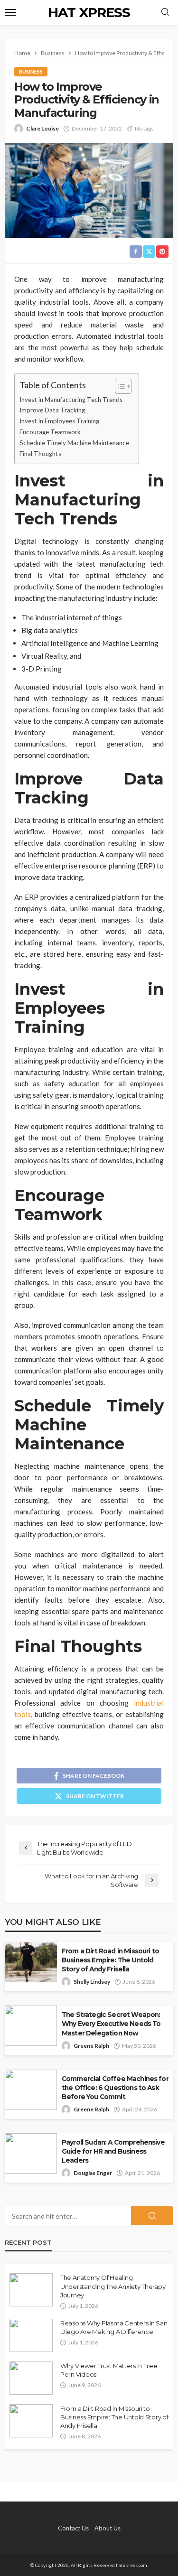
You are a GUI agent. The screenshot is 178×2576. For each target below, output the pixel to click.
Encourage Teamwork (50, 432)
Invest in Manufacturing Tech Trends (71, 400)
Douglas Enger (93, 2173)
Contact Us (73, 2528)
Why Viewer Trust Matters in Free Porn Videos (109, 2370)
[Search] (165, 12)
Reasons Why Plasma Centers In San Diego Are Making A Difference (114, 2327)
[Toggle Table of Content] (118, 386)
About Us (108, 2528)
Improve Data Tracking (52, 410)
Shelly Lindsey (92, 1982)
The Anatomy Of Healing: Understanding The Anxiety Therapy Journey (113, 2286)
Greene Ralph (91, 2046)
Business (31, 71)
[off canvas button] (10, 12)
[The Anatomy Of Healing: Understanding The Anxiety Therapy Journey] (31, 2290)
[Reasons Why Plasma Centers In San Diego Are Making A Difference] (31, 2335)
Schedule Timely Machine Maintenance (74, 443)
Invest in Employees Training (59, 421)
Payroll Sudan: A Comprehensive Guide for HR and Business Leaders (113, 2151)
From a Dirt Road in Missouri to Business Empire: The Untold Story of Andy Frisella (110, 1960)
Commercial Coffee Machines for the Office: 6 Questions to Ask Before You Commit (115, 2088)
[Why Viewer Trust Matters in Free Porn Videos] (31, 2378)
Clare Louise (42, 128)
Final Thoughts (40, 454)
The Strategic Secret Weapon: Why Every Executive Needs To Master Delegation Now (111, 2024)
